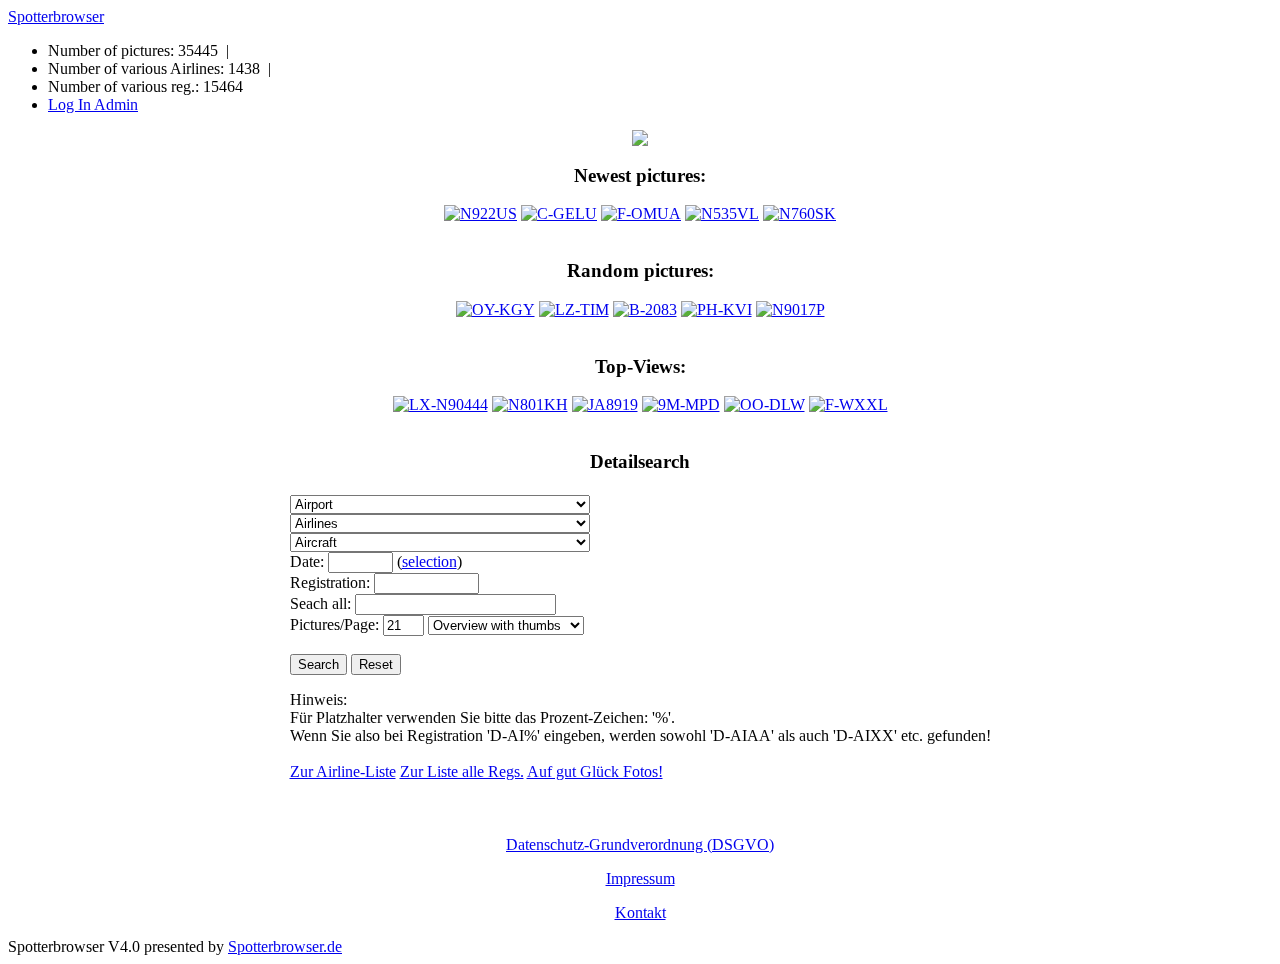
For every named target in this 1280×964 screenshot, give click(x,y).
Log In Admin (93, 104)
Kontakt (640, 912)
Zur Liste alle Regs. (462, 771)
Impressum (640, 878)
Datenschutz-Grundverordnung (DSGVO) (640, 844)
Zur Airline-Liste (343, 771)
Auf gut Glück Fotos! (595, 771)
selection (429, 561)
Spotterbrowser (56, 16)
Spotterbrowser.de (285, 946)
